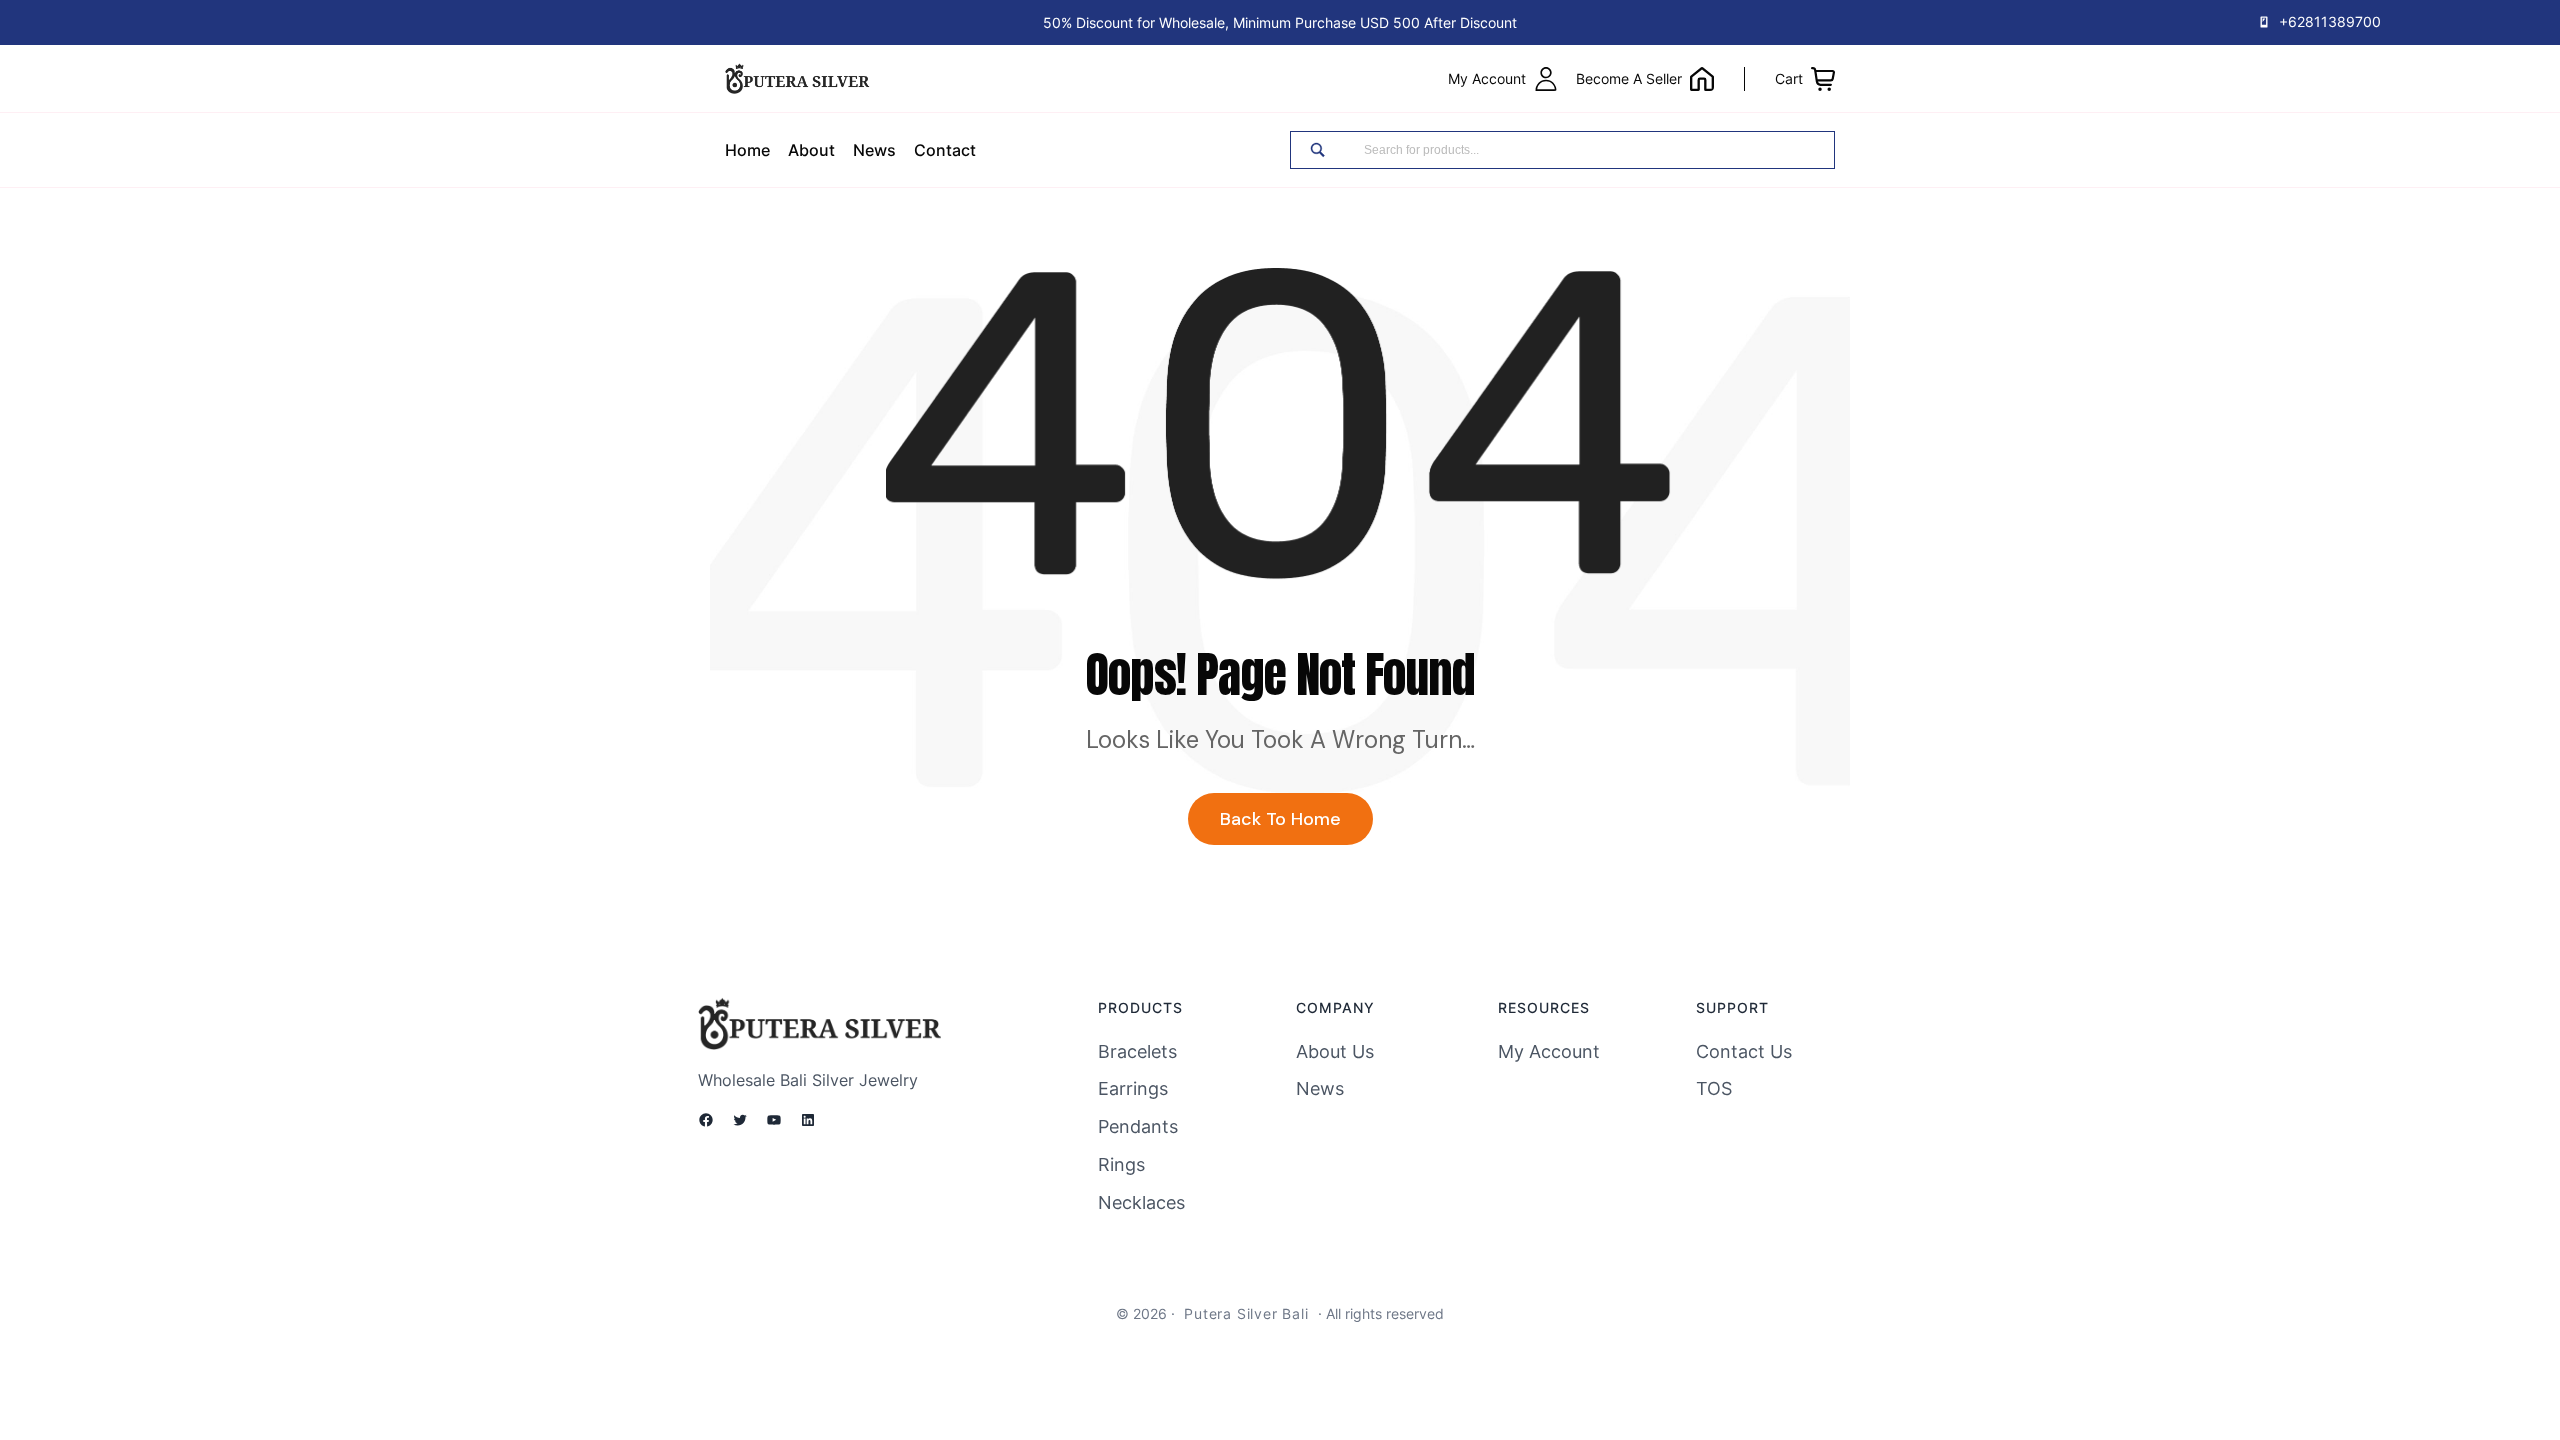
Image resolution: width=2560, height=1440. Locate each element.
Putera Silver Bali (1246, 1313)
